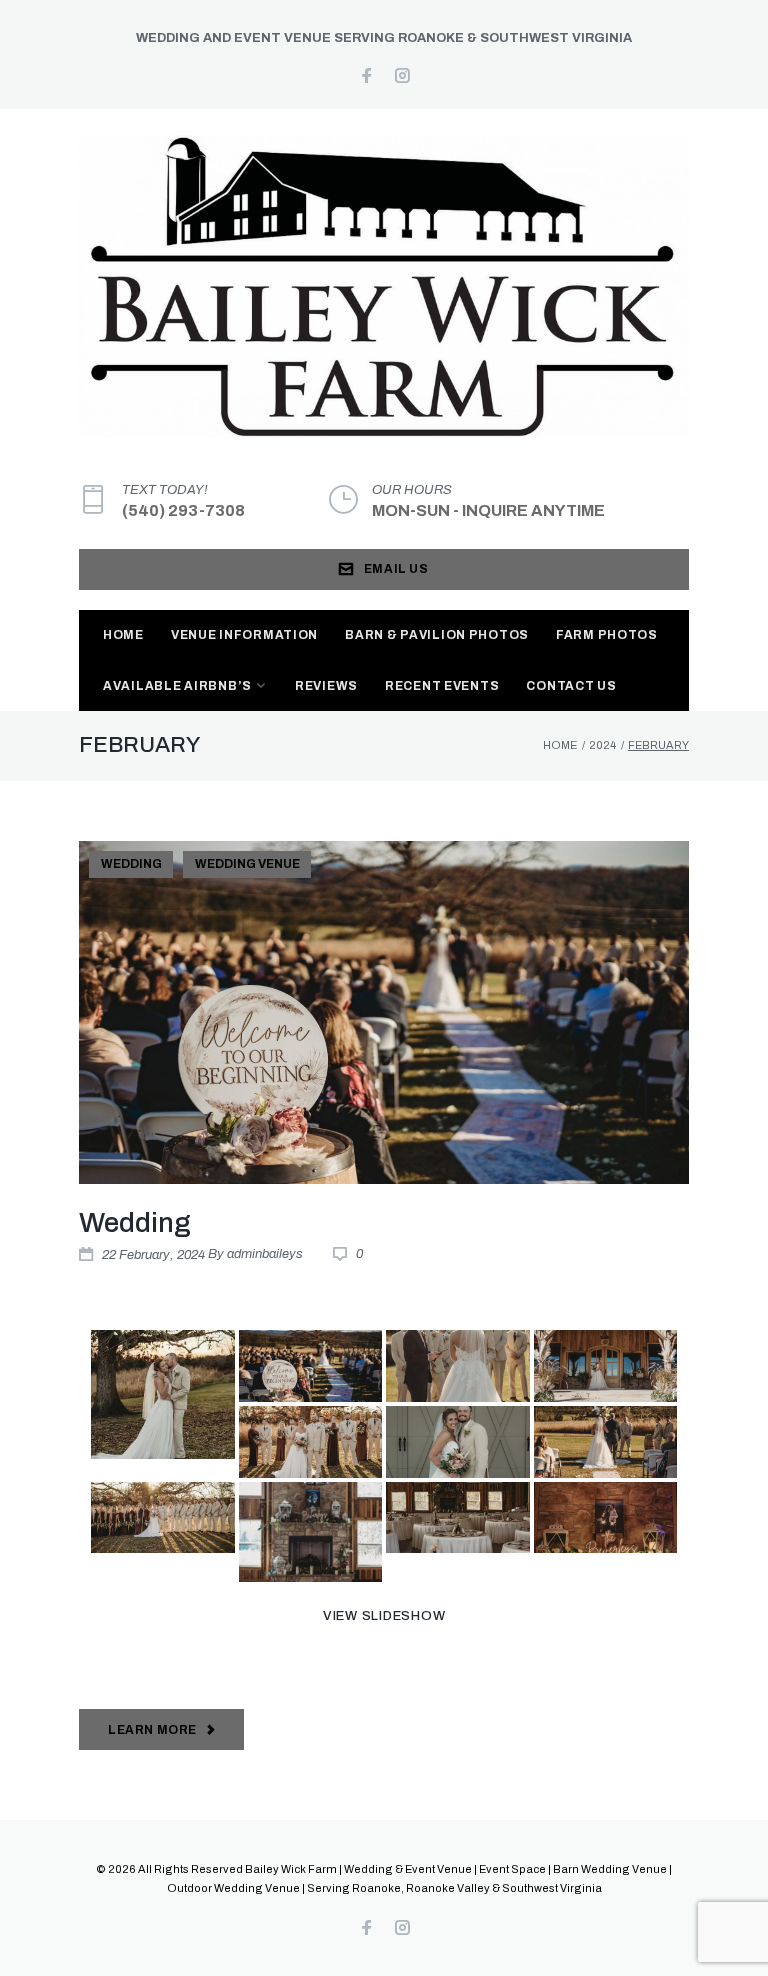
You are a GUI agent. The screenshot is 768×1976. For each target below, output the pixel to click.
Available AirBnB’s (177, 686)
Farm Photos (607, 635)
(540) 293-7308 (183, 510)
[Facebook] (366, 77)
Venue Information (244, 635)
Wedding (131, 864)
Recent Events (442, 686)
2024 (602, 745)
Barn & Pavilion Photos (437, 635)
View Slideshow (384, 1616)
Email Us (396, 569)
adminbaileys (265, 1254)
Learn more (152, 1730)
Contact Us (571, 686)
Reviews (326, 686)
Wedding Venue (247, 864)
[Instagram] (402, 77)
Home (123, 635)
